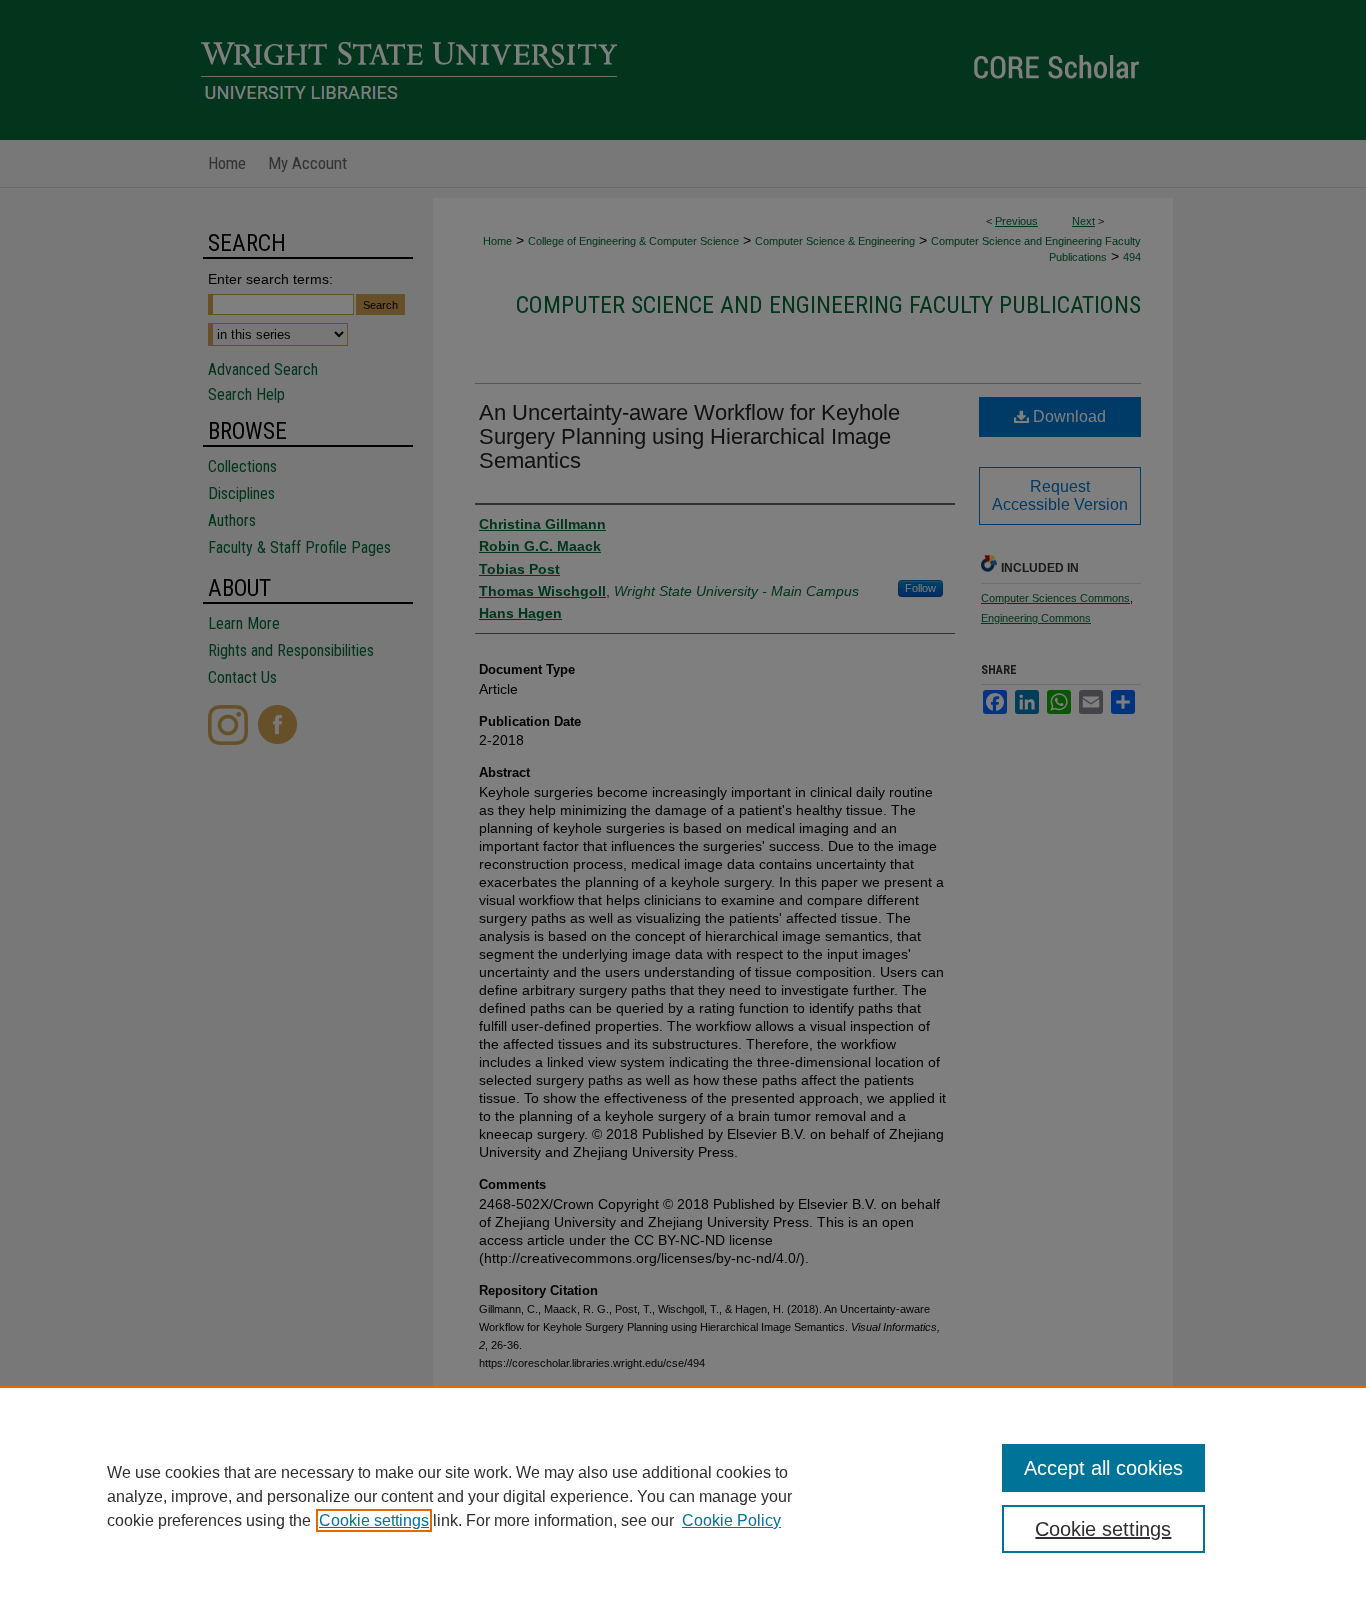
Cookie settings (374, 1520)
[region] (683, 1496)
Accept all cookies (1103, 1468)
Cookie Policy (731, 1520)
